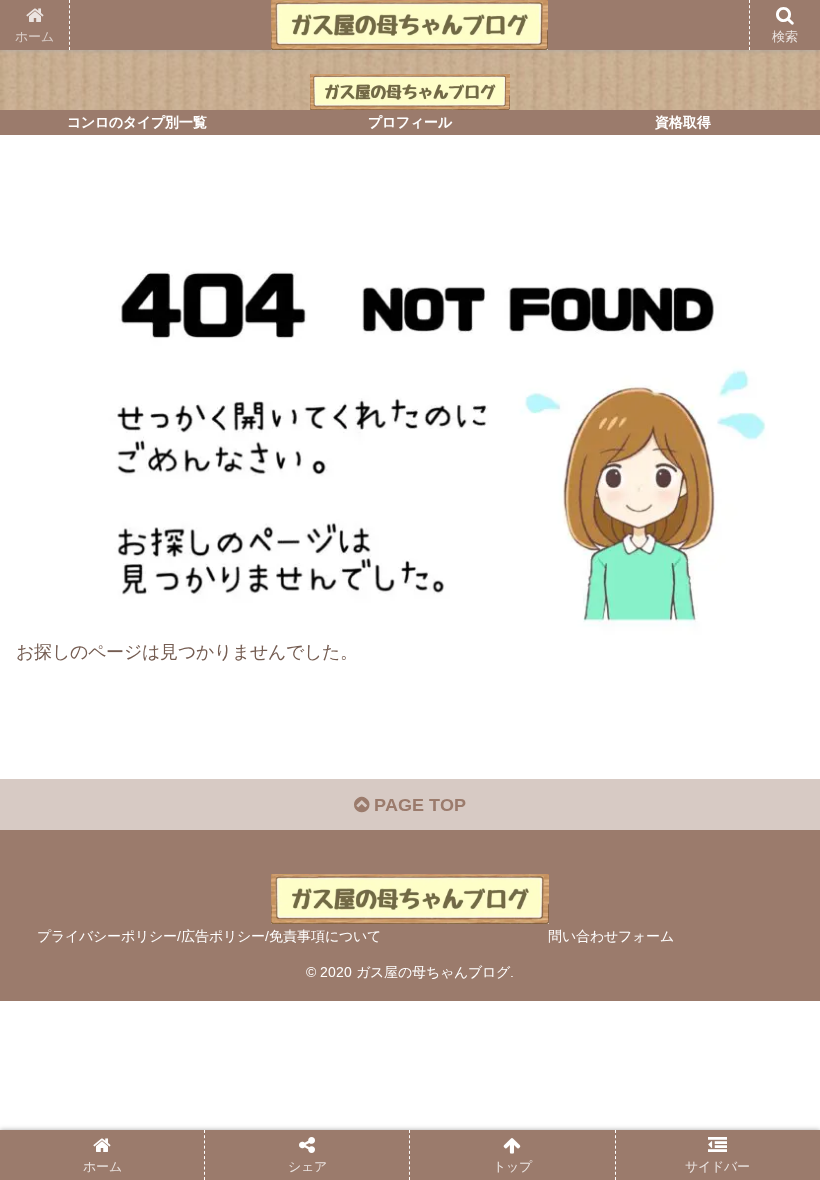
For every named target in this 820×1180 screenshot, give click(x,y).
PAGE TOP (417, 805)
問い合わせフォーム (611, 936)
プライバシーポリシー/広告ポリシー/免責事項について (209, 936)
